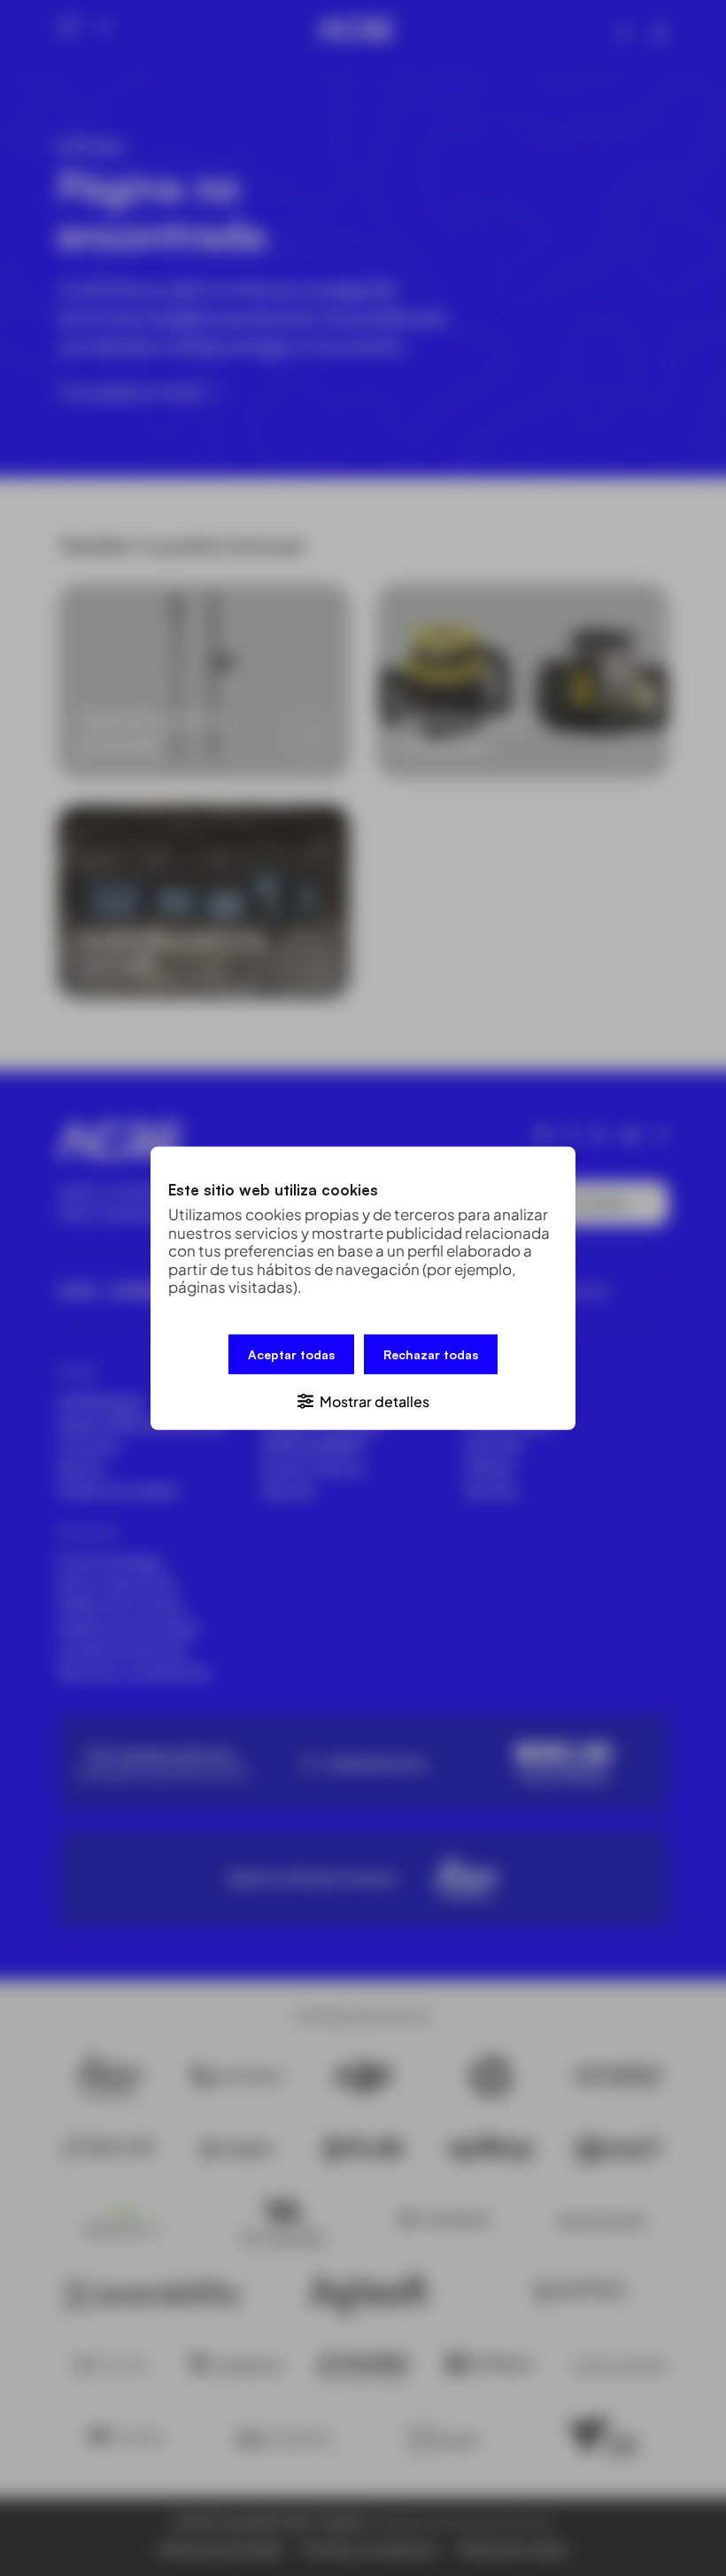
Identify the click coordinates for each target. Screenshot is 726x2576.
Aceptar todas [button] (291, 1354)
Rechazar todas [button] (431, 1354)
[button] (363, 1400)
